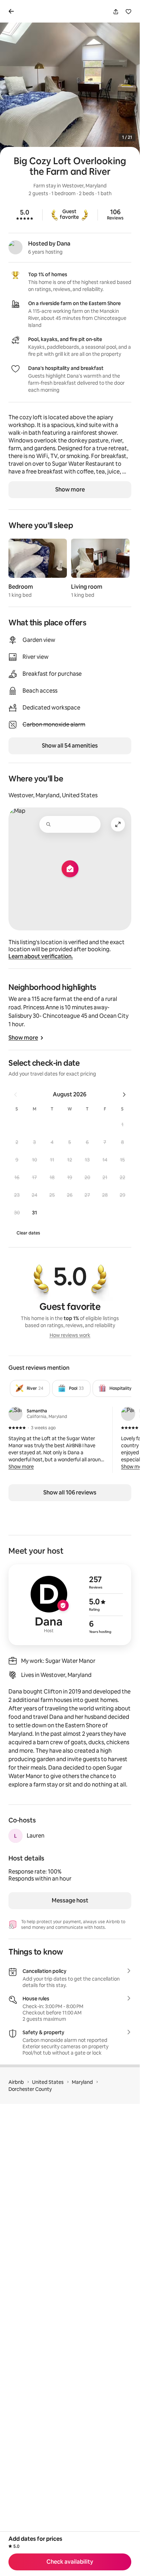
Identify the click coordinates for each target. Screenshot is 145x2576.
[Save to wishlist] (128, 12)
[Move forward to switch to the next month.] (124, 1095)
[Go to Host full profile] (70, 1605)
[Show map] (70, 869)
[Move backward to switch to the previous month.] (15, 1095)
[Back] (13, 11)
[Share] (116, 12)
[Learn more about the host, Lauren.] (15, 1836)
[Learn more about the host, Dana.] (15, 247)
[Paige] (128, 1414)
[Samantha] (15, 1414)
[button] (122, 1125)
